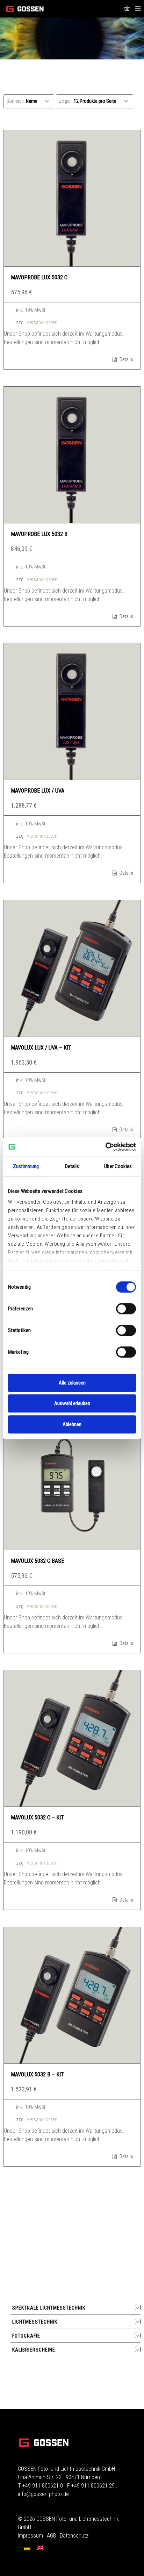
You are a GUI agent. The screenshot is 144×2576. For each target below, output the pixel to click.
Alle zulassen (72, 1383)
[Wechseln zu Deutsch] (27, 2548)
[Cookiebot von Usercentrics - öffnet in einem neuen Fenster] (105, 1147)
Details (126, 359)
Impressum (30, 2536)
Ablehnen (72, 1424)
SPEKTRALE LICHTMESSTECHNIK (49, 2308)
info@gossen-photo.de (43, 2494)
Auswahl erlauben (72, 1403)
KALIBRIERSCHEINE (34, 2350)
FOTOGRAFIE (26, 2336)
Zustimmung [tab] (26, 1166)
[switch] (126, 1309)
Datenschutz (74, 2536)
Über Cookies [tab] (118, 1166)
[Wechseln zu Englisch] (41, 2548)
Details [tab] (72, 1166)
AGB (51, 2536)
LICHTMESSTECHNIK (35, 2322)
